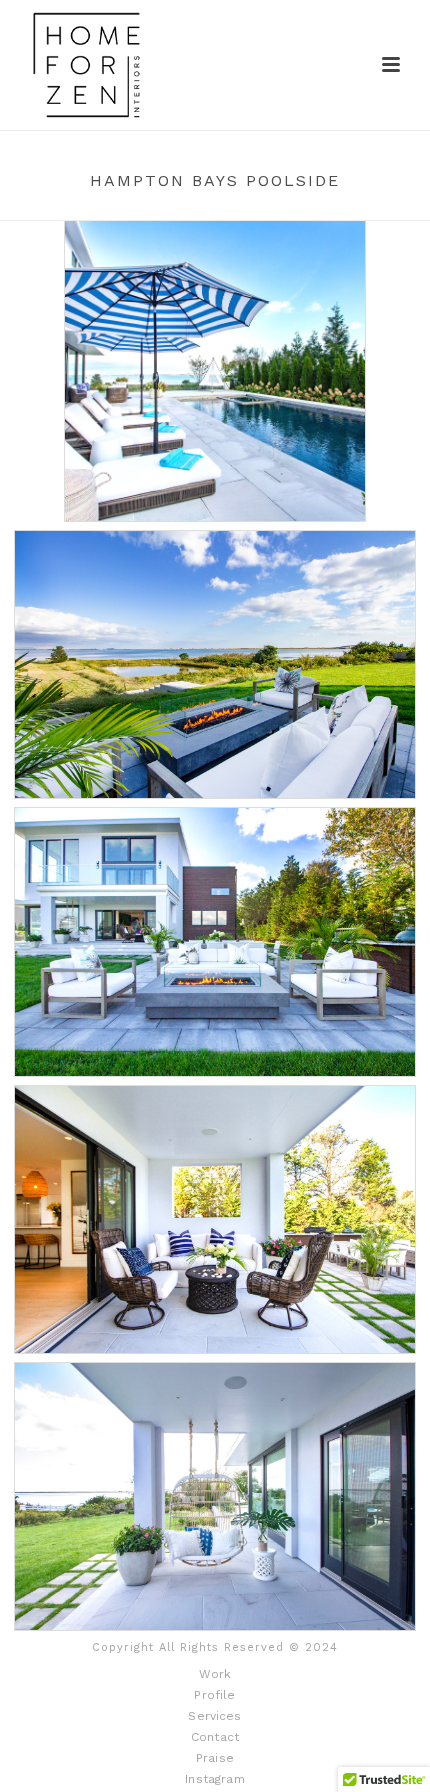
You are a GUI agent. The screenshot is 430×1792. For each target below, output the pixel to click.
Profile (214, 1695)
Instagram (214, 1779)
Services (214, 1716)
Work (215, 1674)
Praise (215, 1758)
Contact (215, 1737)
